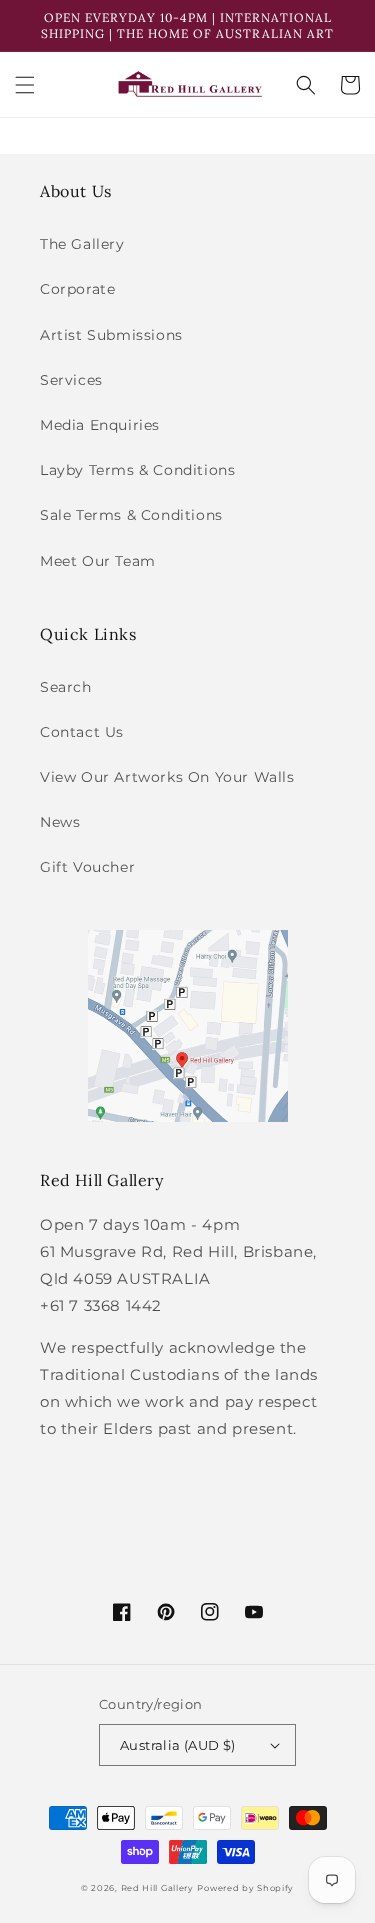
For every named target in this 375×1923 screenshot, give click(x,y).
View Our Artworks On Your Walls (167, 777)
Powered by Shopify (245, 1888)
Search (66, 687)
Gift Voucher (87, 867)
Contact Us (82, 732)
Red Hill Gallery (157, 1888)
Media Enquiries (100, 425)
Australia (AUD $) (178, 1745)
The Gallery (82, 244)
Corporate (77, 289)
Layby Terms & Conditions (137, 470)
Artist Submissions (111, 335)
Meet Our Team (98, 561)
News (60, 822)
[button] (25, 85)
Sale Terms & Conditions (131, 515)
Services (71, 380)
